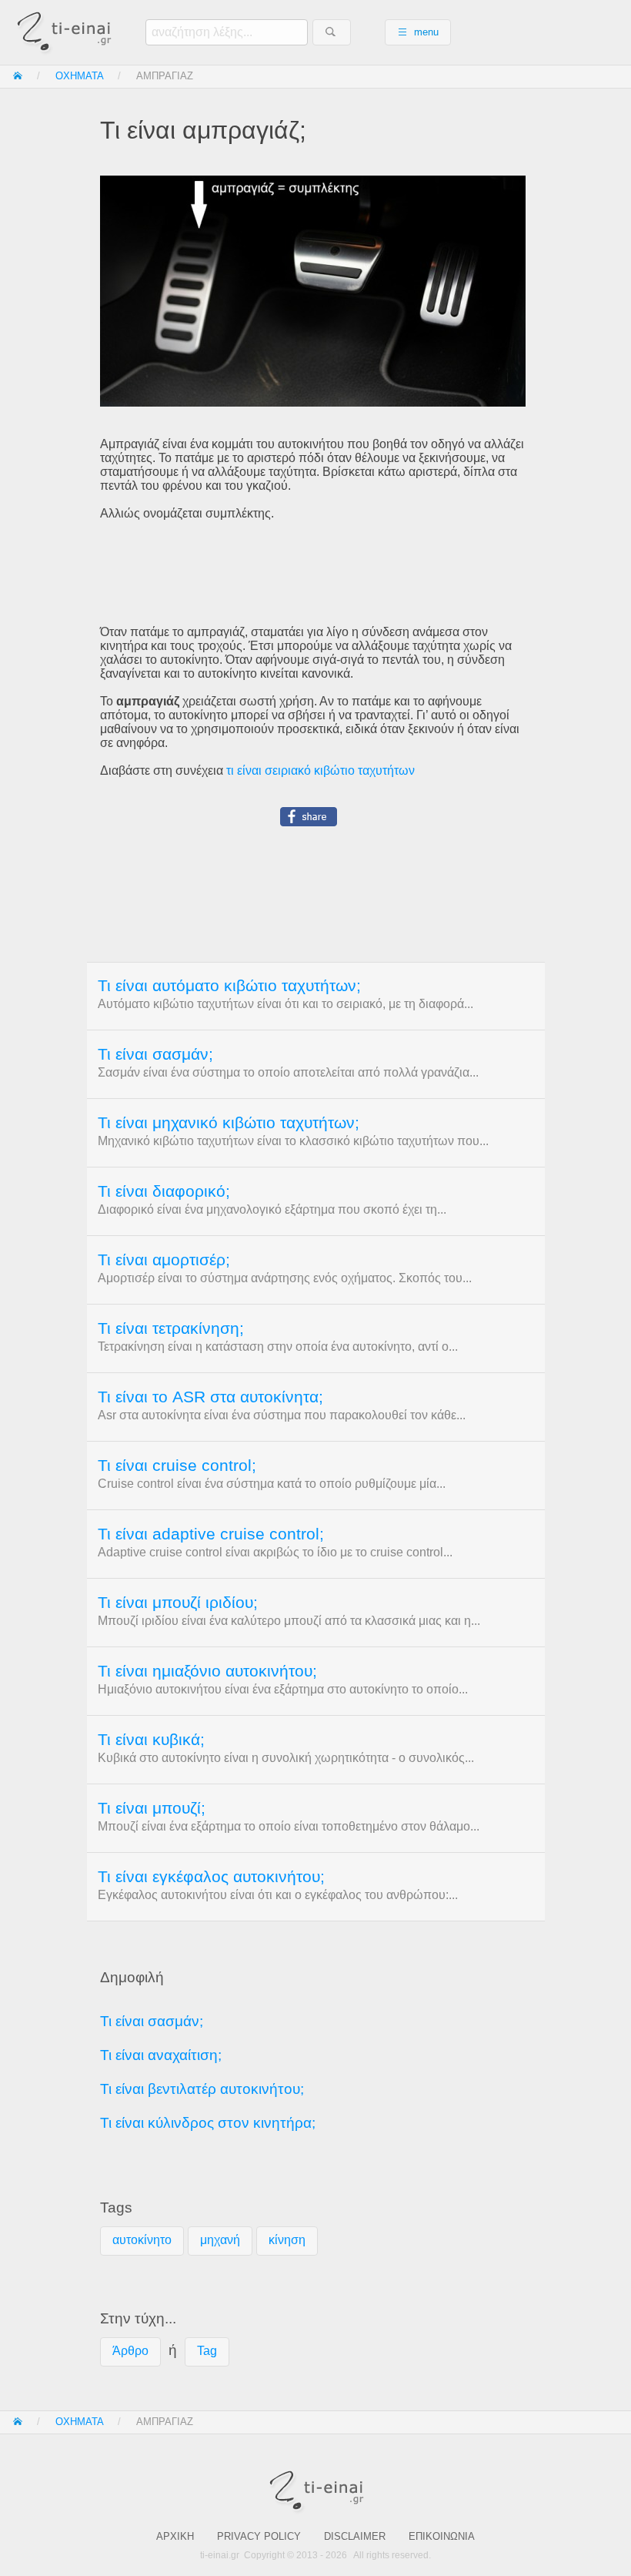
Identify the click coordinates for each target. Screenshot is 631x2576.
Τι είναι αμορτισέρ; (164, 1260)
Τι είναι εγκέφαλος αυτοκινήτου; (211, 1877)
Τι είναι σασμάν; (155, 1054)
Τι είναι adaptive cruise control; (211, 1534)
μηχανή (220, 2240)
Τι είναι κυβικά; (151, 1740)
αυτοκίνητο (142, 2240)
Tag (207, 2351)
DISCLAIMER (355, 2536)
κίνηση (287, 2240)
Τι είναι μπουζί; (152, 1808)
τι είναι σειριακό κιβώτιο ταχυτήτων (321, 770)
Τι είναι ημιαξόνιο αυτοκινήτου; (207, 1671)
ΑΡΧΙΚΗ (175, 2536)
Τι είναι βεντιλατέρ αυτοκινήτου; (202, 2089)
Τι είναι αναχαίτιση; (161, 2055)
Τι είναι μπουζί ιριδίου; (178, 1603)
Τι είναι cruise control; (177, 1466)
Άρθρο (130, 2351)
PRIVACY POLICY (259, 2536)
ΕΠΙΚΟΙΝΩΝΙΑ (442, 2536)
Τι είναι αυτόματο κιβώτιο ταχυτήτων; (229, 986)
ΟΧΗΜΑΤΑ (80, 76)
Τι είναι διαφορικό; (164, 1191)
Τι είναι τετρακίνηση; (171, 1328)
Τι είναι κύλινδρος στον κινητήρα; (208, 2123)
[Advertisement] (315, 573)
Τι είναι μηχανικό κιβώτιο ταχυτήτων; (229, 1123)
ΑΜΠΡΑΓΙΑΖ (165, 76)
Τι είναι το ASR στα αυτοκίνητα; (210, 1397)
